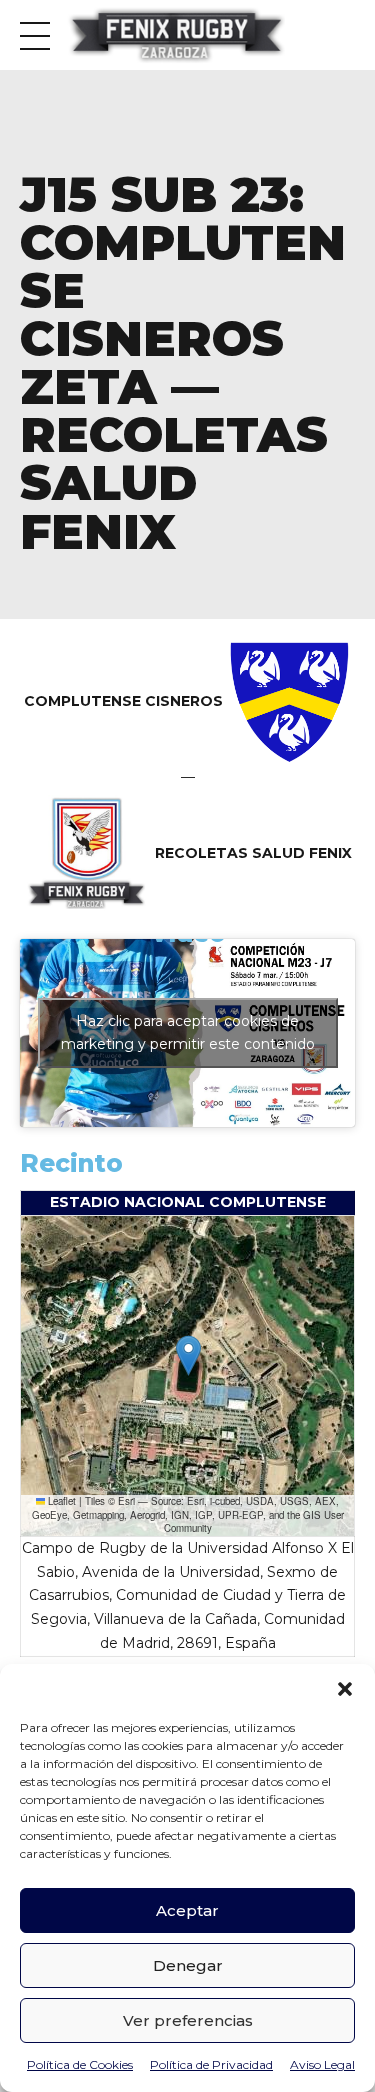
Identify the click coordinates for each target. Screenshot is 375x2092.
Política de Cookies (80, 2064)
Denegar (188, 1965)
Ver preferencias (188, 2020)
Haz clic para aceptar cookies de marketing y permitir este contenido (188, 1032)
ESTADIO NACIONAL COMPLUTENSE (188, 1202)
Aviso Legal (322, 2064)
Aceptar (187, 1910)
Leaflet (60, 1501)
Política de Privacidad (211, 2064)
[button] (345, 1689)
